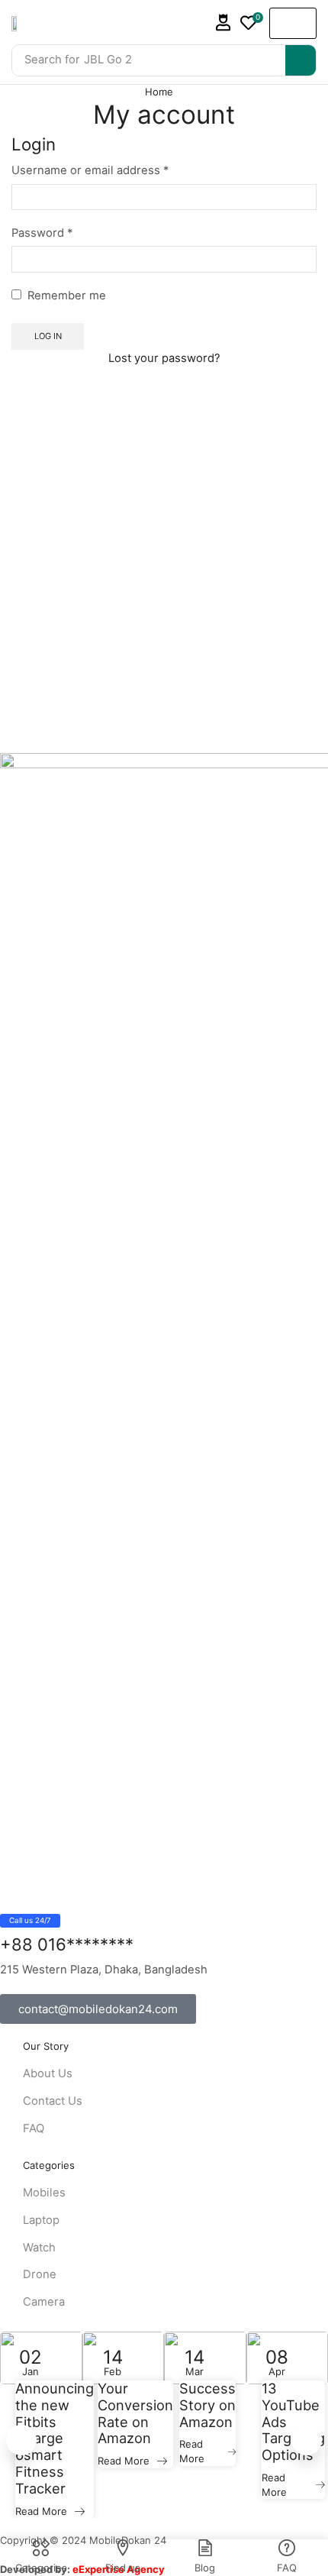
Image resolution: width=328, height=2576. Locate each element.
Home (159, 92)
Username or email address (90, 170)
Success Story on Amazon (207, 2405)
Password (42, 232)
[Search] (301, 60)
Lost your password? (164, 358)
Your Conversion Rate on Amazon (135, 2414)
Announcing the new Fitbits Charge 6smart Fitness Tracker (55, 2439)
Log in (48, 336)
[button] (223, 23)
